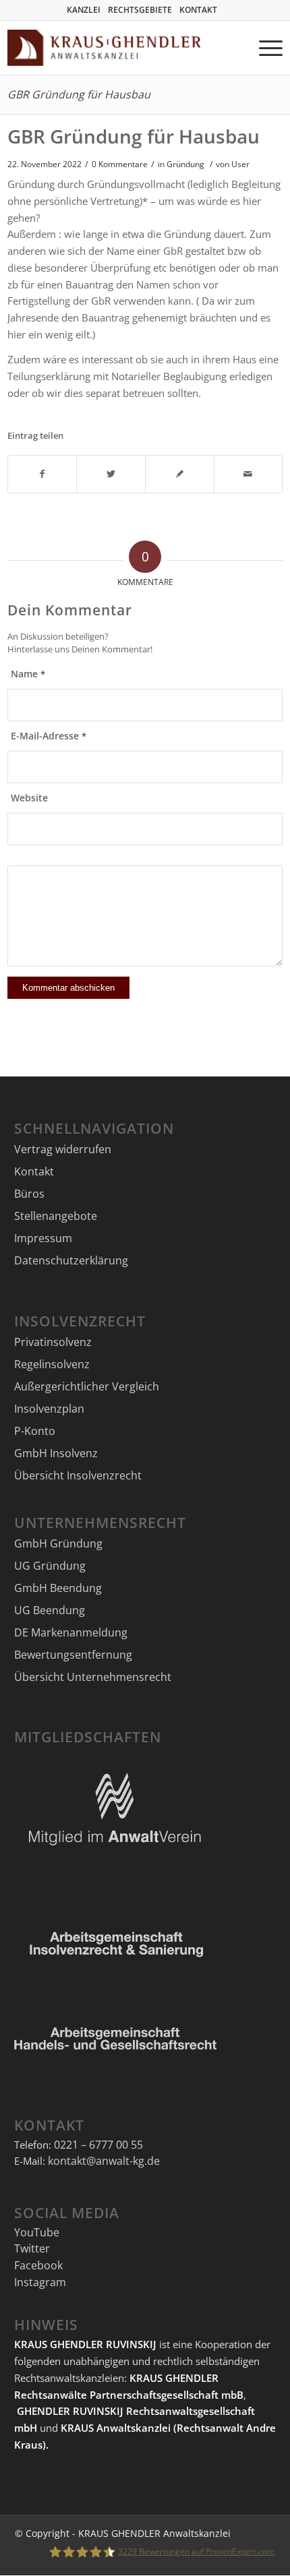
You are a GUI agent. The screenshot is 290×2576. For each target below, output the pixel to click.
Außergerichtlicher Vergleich (87, 1386)
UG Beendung (50, 1610)
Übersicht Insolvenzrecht (78, 1475)
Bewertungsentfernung (73, 1655)
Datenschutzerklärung (71, 1260)
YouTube (37, 2232)
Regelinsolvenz (52, 1364)
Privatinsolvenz (53, 1342)
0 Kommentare (120, 164)
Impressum (43, 1238)
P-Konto (35, 1431)
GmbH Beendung (58, 1588)
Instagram (40, 2282)
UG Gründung (50, 1566)
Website (29, 798)
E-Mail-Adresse (49, 736)
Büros (29, 1194)
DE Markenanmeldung (71, 1632)
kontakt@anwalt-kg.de (104, 2161)
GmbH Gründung (58, 1543)
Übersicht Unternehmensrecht (93, 1677)
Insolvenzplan (49, 1409)
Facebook (38, 2265)
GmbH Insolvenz (56, 1453)
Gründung (185, 164)
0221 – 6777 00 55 (98, 2145)
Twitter (32, 2248)
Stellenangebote (56, 1216)
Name (28, 674)
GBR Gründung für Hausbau (79, 94)
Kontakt (34, 1171)
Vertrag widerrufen (63, 1149)
